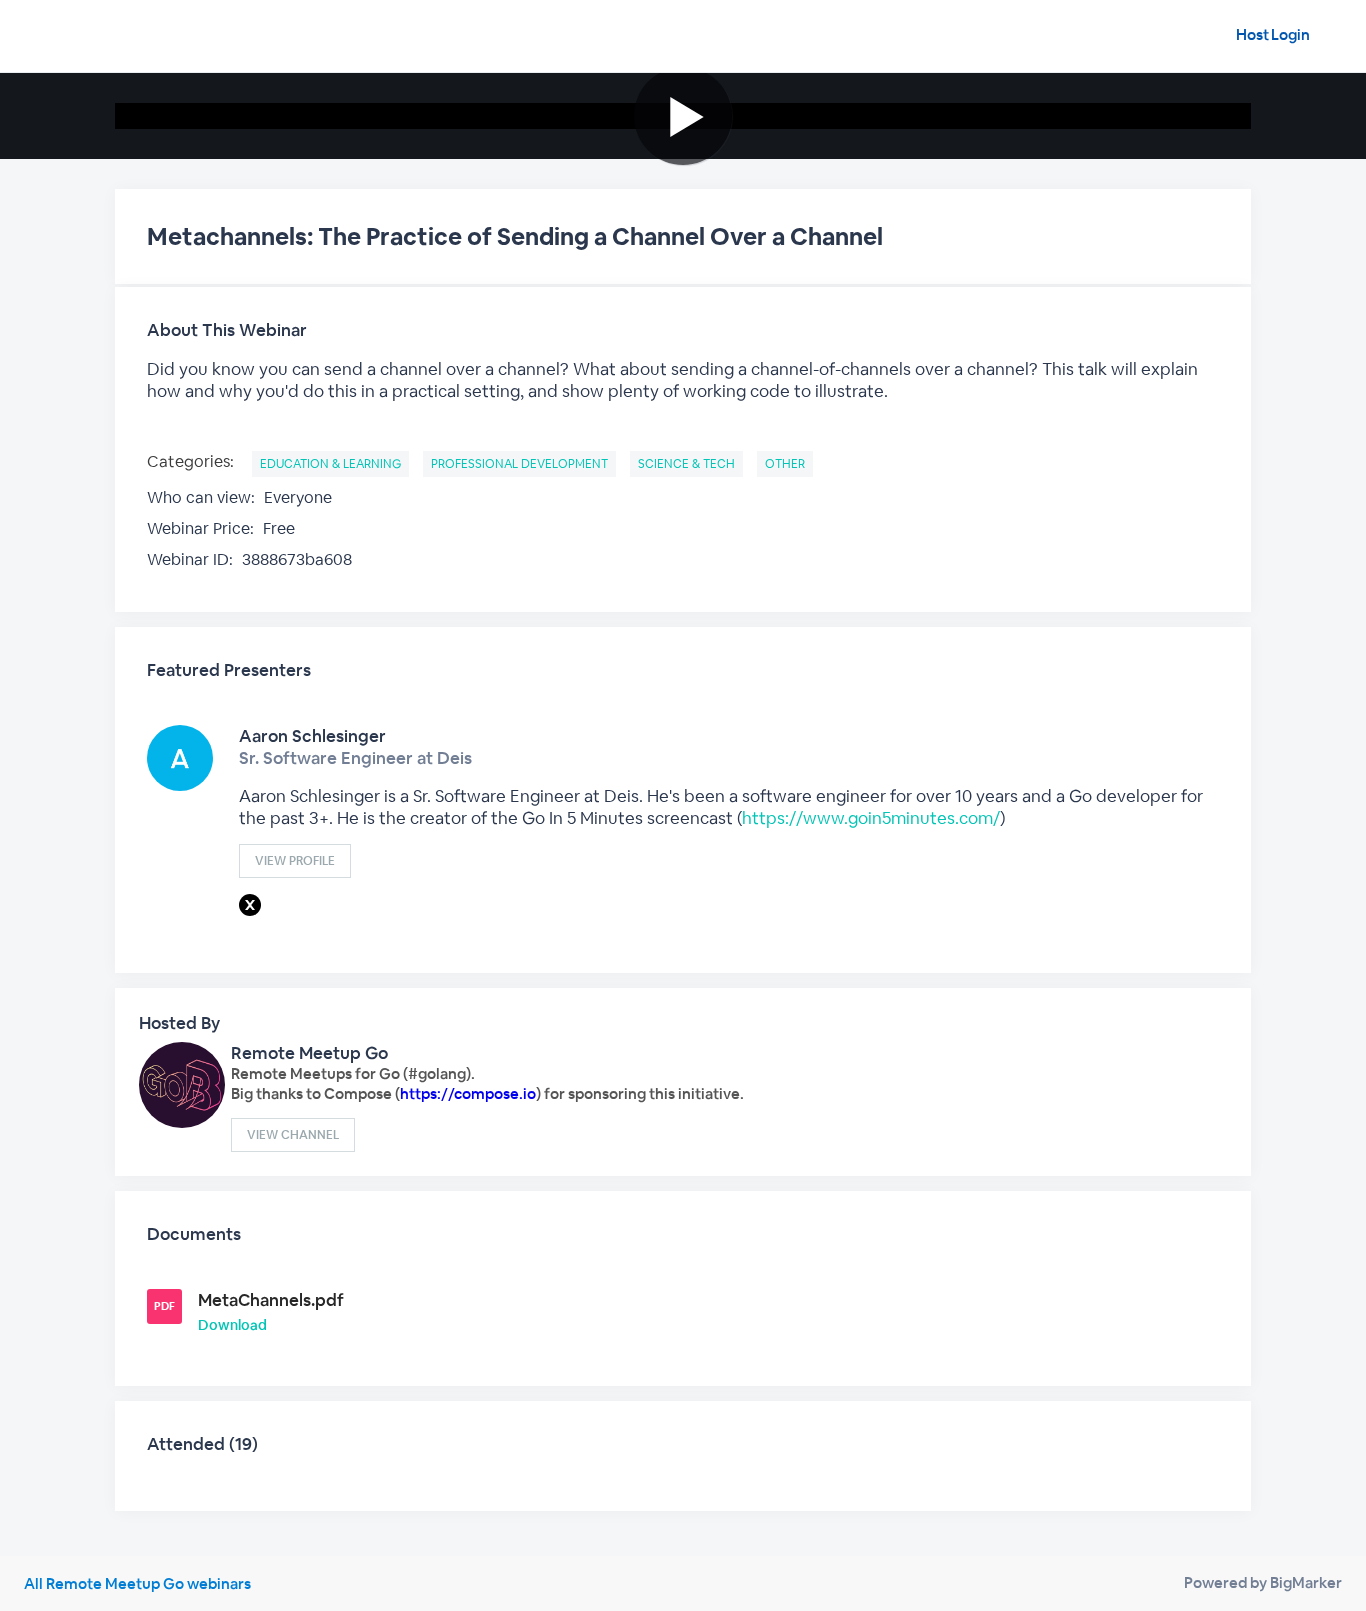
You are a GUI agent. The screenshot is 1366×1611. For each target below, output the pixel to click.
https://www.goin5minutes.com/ (871, 818)
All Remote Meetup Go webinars (137, 1583)
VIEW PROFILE (295, 861)
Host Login (1273, 34)
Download (232, 1325)
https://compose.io (468, 1093)
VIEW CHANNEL (293, 1135)
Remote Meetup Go (309, 1053)
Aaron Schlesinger (312, 736)
